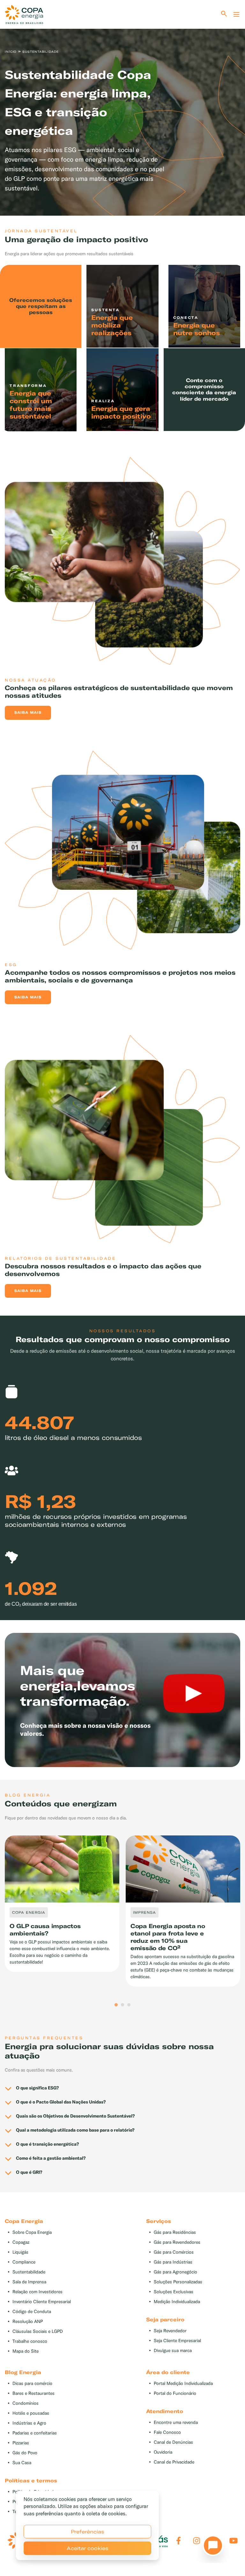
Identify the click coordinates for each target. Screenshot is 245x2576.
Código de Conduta (32, 2312)
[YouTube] (234, 2541)
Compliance (24, 2262)
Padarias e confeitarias (35, 2433)
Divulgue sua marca (173, 2351)
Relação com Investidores (37, 2292)
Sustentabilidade (29, 2272)
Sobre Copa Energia (32, 2232)
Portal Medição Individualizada (183, 2384)
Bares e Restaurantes (33, 2393)
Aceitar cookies (88, 2548)
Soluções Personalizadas (178, 2282)
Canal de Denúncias (173, 2442)
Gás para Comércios (174, 2252)
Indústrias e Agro (29, 2423)
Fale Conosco (167, 2432)
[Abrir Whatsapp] (211, 2547)
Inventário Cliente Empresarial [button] (42, 2302)
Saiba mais (28, 712)
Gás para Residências (175, 2232)
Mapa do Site (26, 2351)
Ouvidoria (163, 2452)
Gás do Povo (25, 2453)
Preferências (88, 2532)
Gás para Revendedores (177, 2242)
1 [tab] (116, 2005)
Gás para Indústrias (173, 2262)
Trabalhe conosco (30, 2341)
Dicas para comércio (32, 2384)
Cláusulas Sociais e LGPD (38, 2331)
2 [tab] (122, 2005)
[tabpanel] (122, 111)
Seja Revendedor (170, 2331)
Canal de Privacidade (174, 2462)
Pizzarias (21, 2443)
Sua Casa (22, 2463)
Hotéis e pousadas (31, 2413)
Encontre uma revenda (176, 2422)
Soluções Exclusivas (174, 2292)
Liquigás (20, 2252)
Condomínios (26, 2403)
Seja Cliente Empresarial (177, 2341)
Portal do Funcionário (175, 2393)
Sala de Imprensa (29, 2282)
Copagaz (21, 2242)
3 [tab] (129, 2005)
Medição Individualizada (177, 2302)
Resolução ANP (28, 2322)
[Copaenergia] (24, 14)
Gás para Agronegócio (175, 2272)
